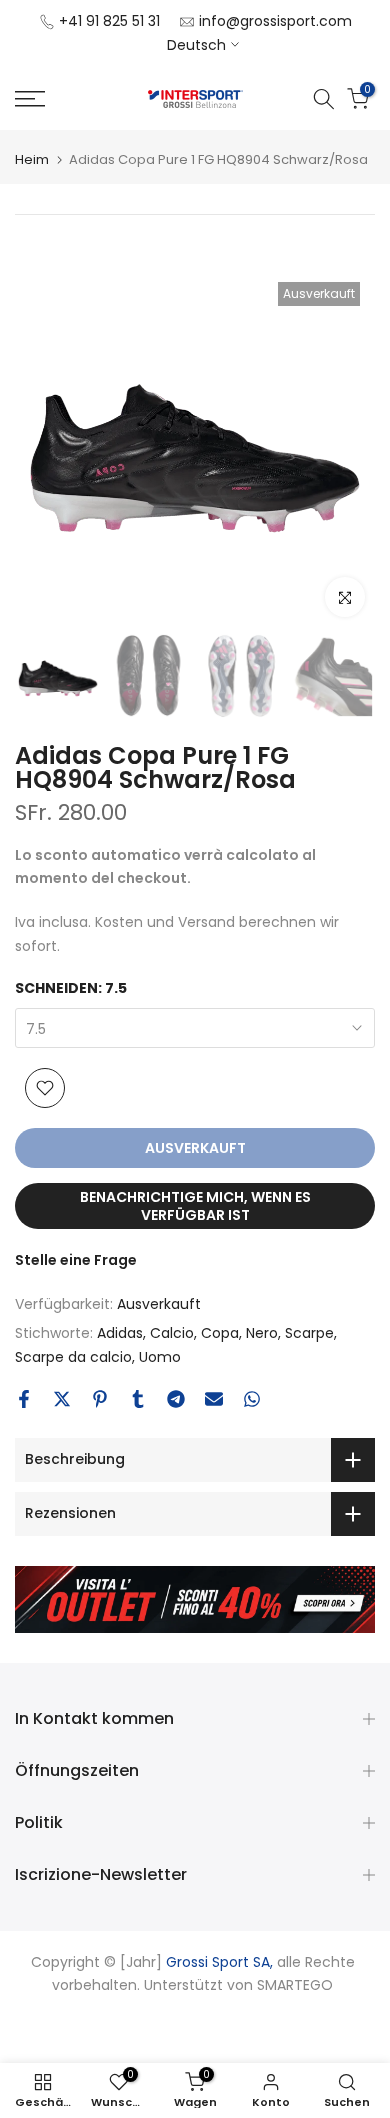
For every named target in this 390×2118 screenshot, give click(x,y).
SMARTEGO (295, 1985)
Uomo (160, 1357)
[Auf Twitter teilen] (62, 1399)
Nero (262, 1333)
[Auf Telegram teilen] (176, 1399)
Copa (220, 1333)
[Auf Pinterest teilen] (100, 1399)
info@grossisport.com (275, 21)
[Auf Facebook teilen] (24, 1399)
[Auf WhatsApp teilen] (252, 1399)
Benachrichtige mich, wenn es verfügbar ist (195, 1206)
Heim (32, 159)
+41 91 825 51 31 (109, 21)
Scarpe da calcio (73, 1357)
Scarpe (309, 1333)
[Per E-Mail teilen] (214, 1399)
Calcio (172, 1333)
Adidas (120, 1333)
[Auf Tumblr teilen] (138, 1399)
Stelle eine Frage (76, 1260)
